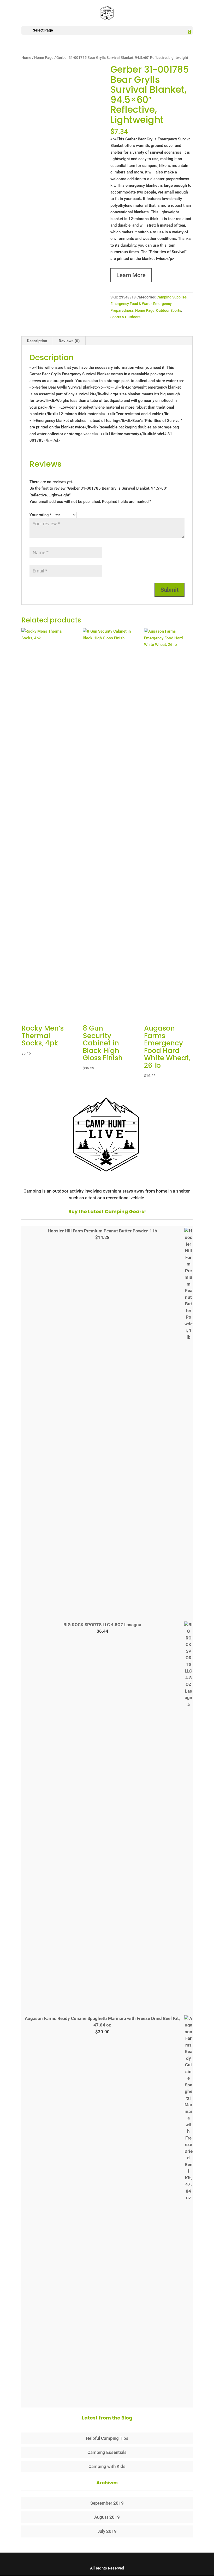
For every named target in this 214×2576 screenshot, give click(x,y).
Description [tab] (37, 341)
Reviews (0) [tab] (69, 341)
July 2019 (107, 2531)
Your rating (41, 515)
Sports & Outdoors (125, 317)
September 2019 (107, 2503)
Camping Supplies (172, 297)
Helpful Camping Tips (107, 2438)
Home (26, 58)
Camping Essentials (107, 2452)
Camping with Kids (107, 2466)
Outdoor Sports (169, 310)
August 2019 (107, 2517)
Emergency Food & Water (131, 304)
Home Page (44, 58)
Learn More (131, 275)
